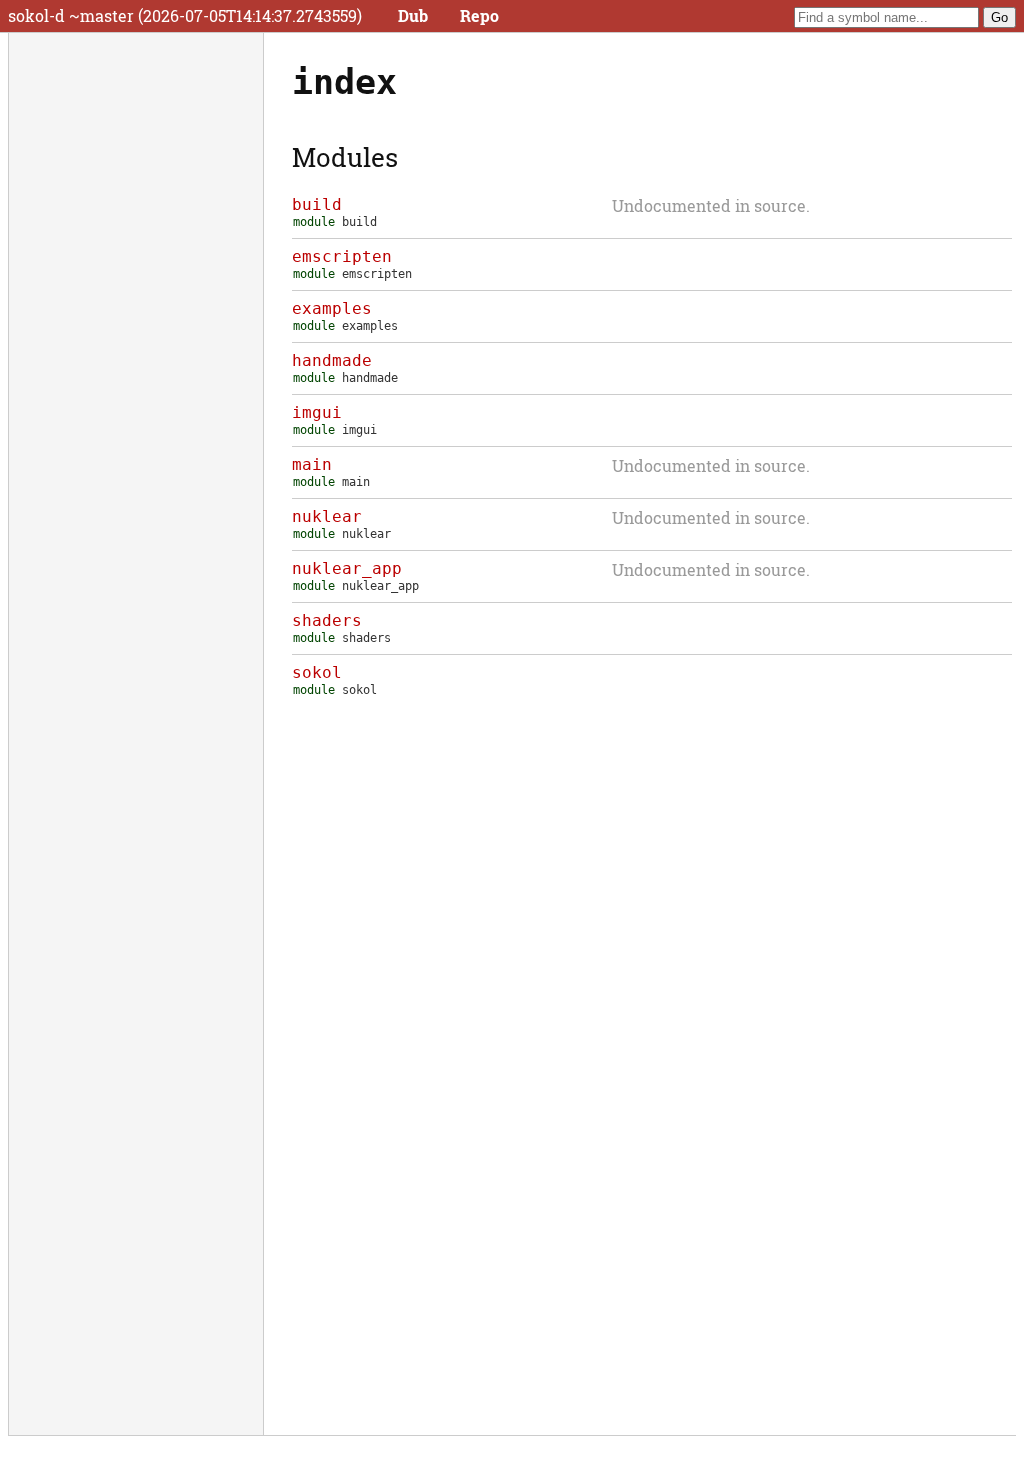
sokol (317, 672)
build (317, 204)
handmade (332, 360)
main (312, 464)
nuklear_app (347, 568)
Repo (479, 15)
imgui (317, 412)
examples (332, 308)
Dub (413, 15)
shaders (327, 620)
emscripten (342, 256)
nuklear (327, 516)
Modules (345, 157)
